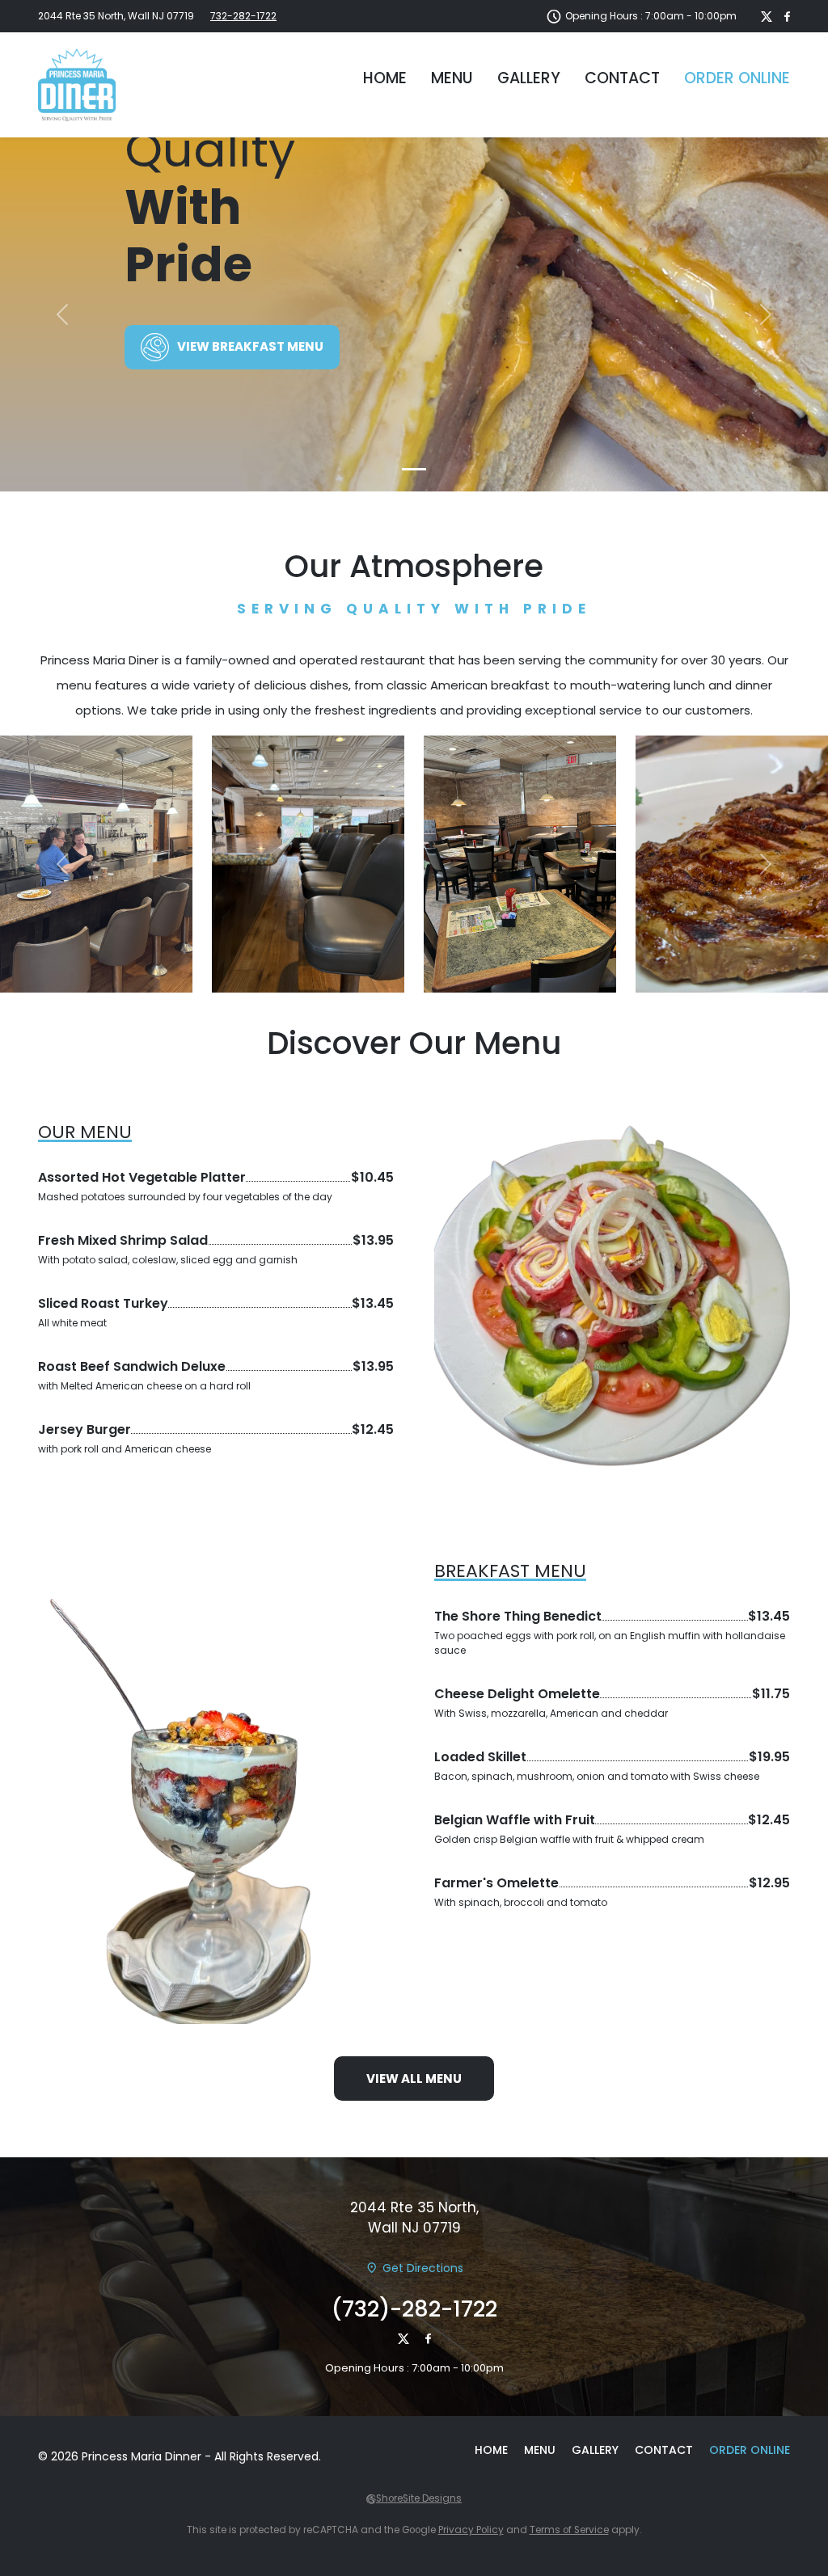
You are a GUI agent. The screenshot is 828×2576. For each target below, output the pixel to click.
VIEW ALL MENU (414, 2079)
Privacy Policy (471, 2530)
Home (385, 78)
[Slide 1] (414, 469)
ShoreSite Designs (419, 2498)
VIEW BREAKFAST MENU (250, 346)
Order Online (737, 78)
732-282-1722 (243, 16)
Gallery (529, 78)
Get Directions (423, 2268)
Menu (452, 78)
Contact (622, 78)
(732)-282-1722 (414, 2309)
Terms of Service (569, 2530)
